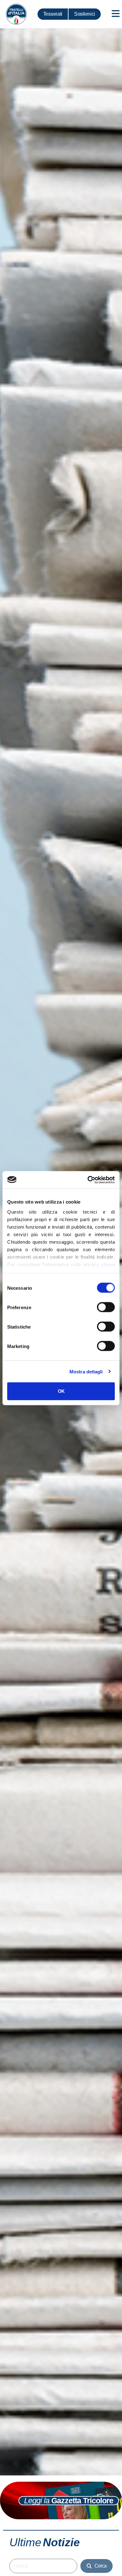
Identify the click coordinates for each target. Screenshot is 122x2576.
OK (61, 1391)
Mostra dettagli (86, 1371)
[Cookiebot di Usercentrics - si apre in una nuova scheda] (88, 1180)
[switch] (106, 1307)
